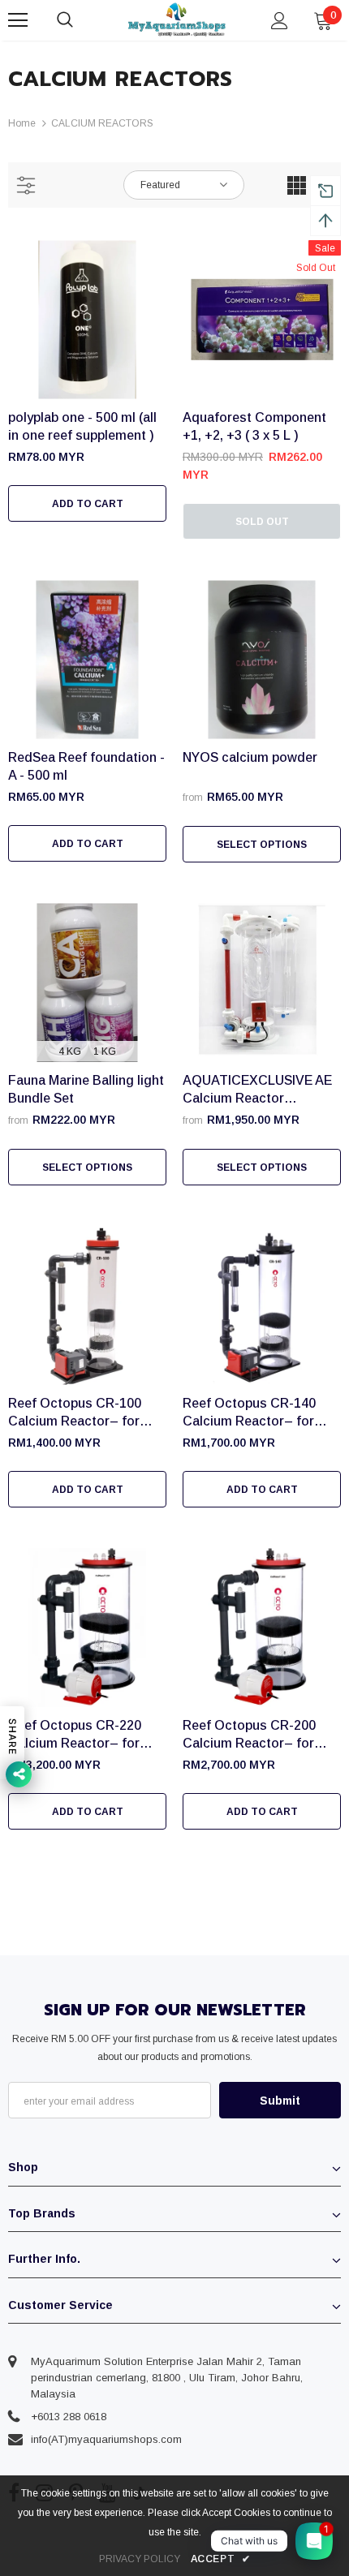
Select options (262, 845)
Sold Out (262, 522)
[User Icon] (280, 21)
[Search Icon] (81, 20)
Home (22, 123)
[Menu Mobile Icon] (18, 20)
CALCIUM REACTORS (102, 123)
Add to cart (88, 504)
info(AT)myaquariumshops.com (106, 2439)
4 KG (70, 1051)
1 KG (105, 1051)
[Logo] (177, 20)
